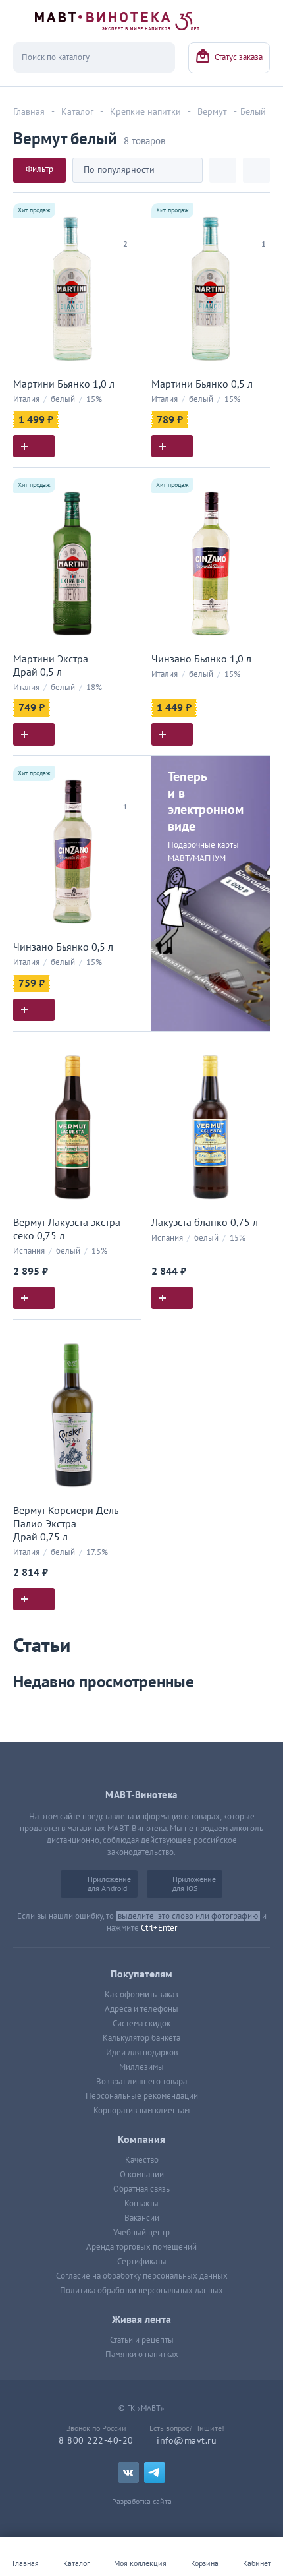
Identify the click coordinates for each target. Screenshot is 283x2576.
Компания (141, 2140)
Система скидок (141, 2024)
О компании (142, 2175)
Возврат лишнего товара (141, 2082)
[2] (125, 227)
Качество (142, 2160)
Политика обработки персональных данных (141, 2291)
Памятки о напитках (142, 2355)
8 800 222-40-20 (96, 2441)
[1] (263, 227)
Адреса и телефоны (141, 2009)
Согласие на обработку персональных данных (142, 2276)
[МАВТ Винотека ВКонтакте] (128, 2473)
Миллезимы (141, 2067)
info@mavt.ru (187, 2441)
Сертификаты (142, 2262)
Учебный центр (141, 2233)
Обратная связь (141, 2189)
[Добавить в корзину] (34, 446)
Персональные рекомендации (142, 2096)
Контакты (141, 2204)
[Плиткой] (223, 170)
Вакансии (142, 2218)
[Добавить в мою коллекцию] (125, 209)
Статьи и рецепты (142, 2340)
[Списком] (256, 170)
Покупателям (141, 1974)
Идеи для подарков (142, 2053)
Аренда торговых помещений (141, 2247)
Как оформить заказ (141, 1995)
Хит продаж (34, 210)
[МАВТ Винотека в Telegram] (155, 2473)
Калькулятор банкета (141, 2038)
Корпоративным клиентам (141, 2111)
